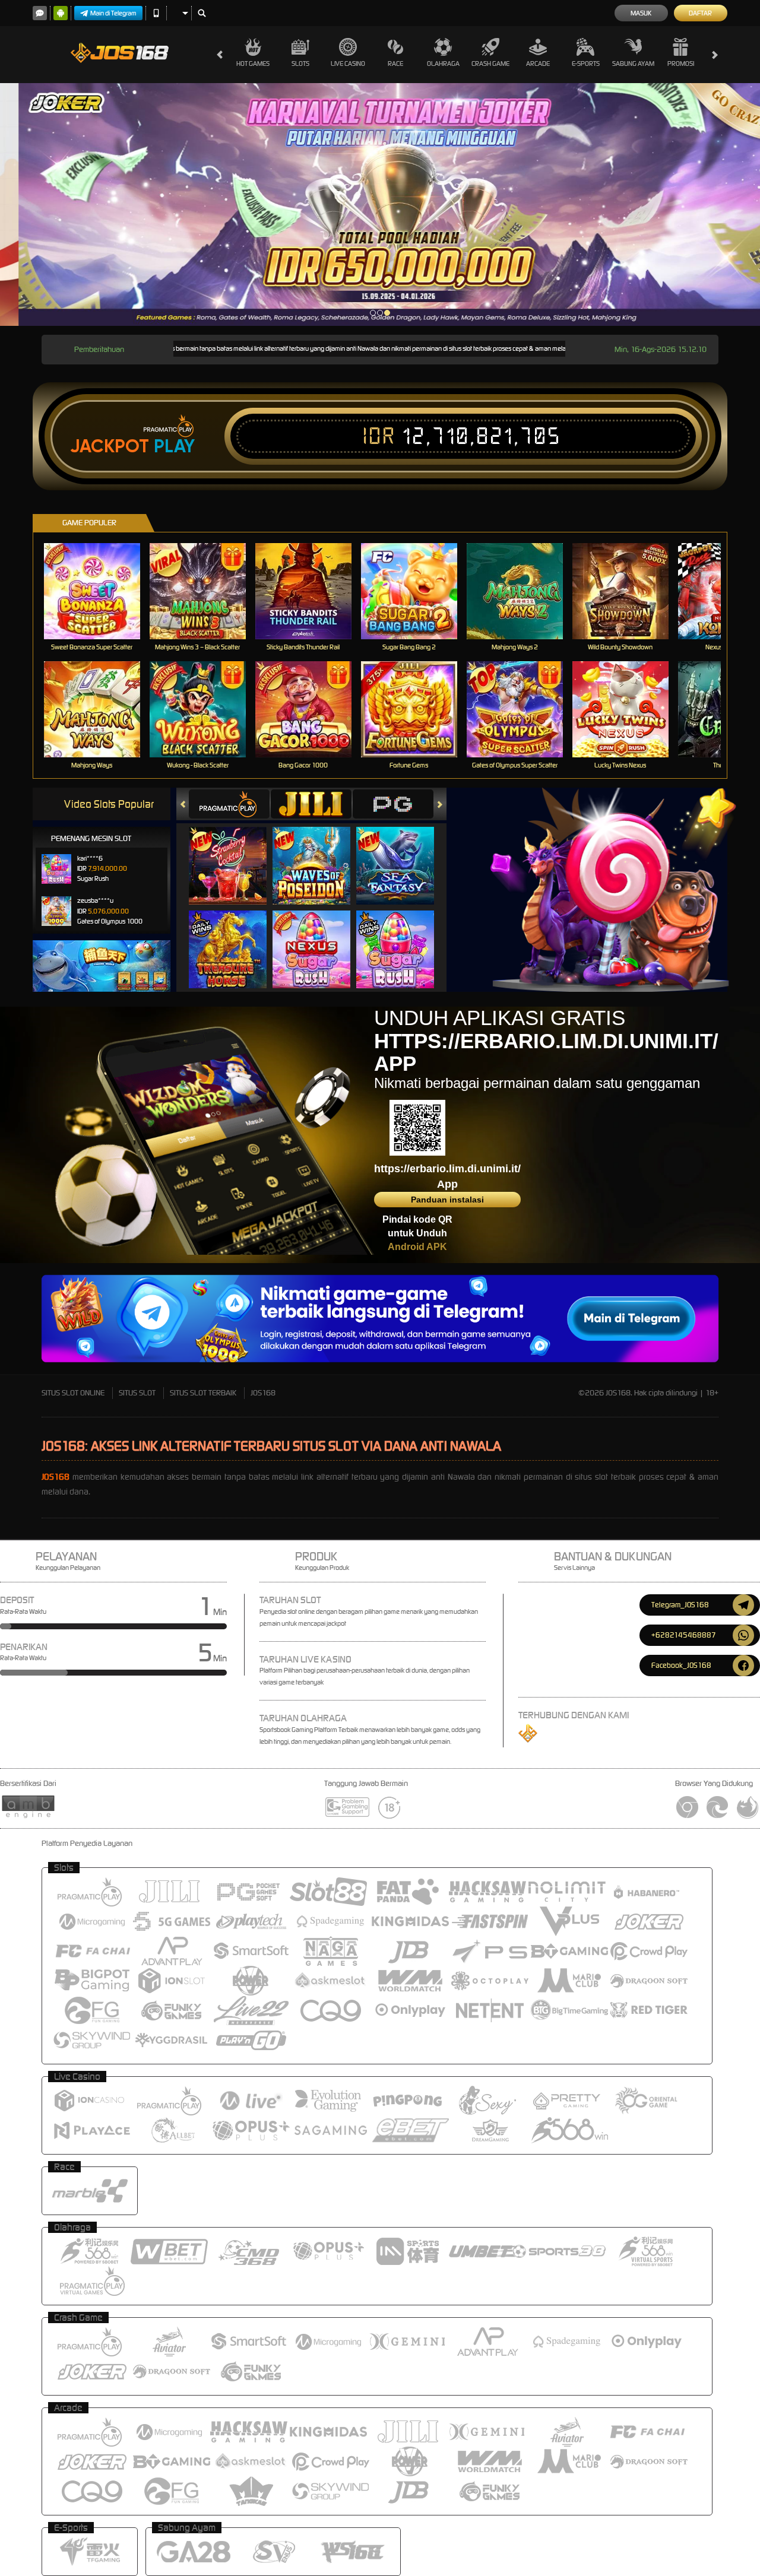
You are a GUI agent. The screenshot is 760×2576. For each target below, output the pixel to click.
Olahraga (443, 64)
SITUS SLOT (137, 1393)
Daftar (700, 13)
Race (395, 64)
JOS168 (263, 1393)
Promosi (681, 64)
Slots (300, 64)
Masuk (641, 13)
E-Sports (586, 64)
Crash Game (490, 64)
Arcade (538, 64)
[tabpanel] (380, 204)
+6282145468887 (684, 1635)
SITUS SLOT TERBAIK (203, 1393)
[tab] (229, 804)
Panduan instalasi (447, 1200)
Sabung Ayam (633, 64)
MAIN (99, 591)
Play (174, 446)
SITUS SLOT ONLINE (73, 1393)
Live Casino (348, 64)
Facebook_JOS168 (681, 1665)
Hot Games (253, 64)
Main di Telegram (113, 13)
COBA (235, 854)
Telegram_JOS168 (680, 1605)
